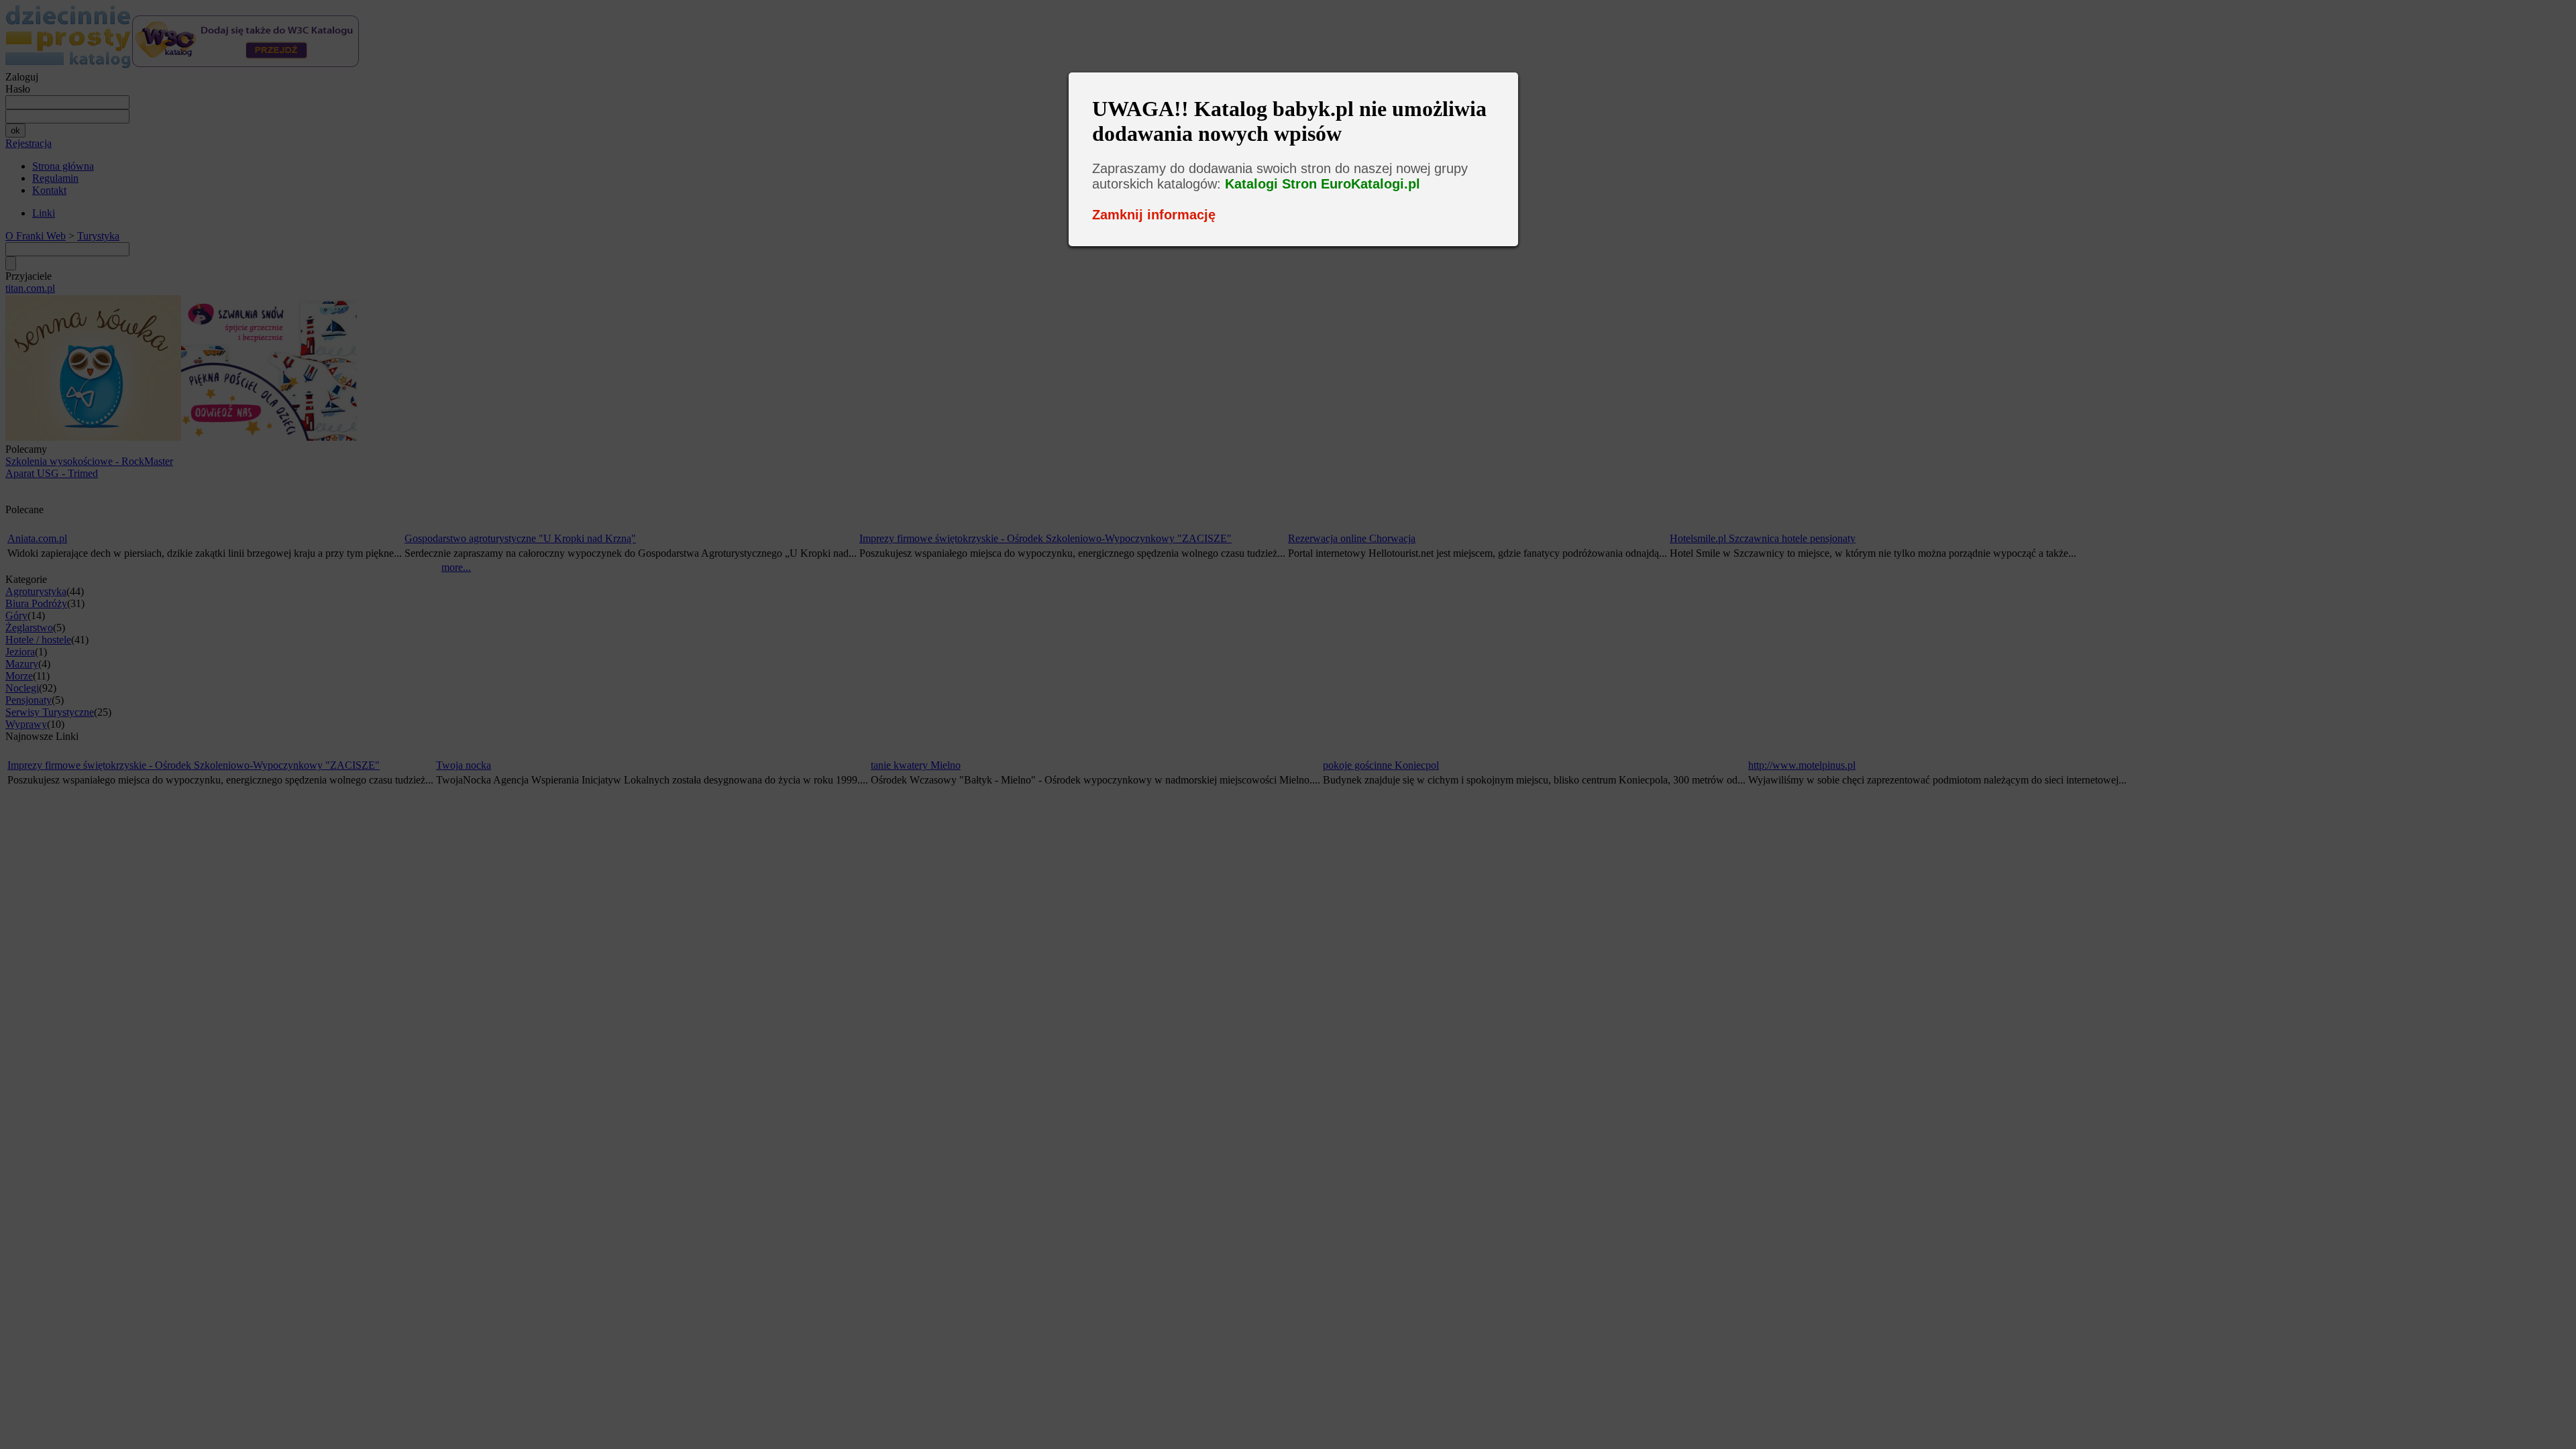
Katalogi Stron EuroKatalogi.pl (1323, 184)
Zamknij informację (1154, 215)
